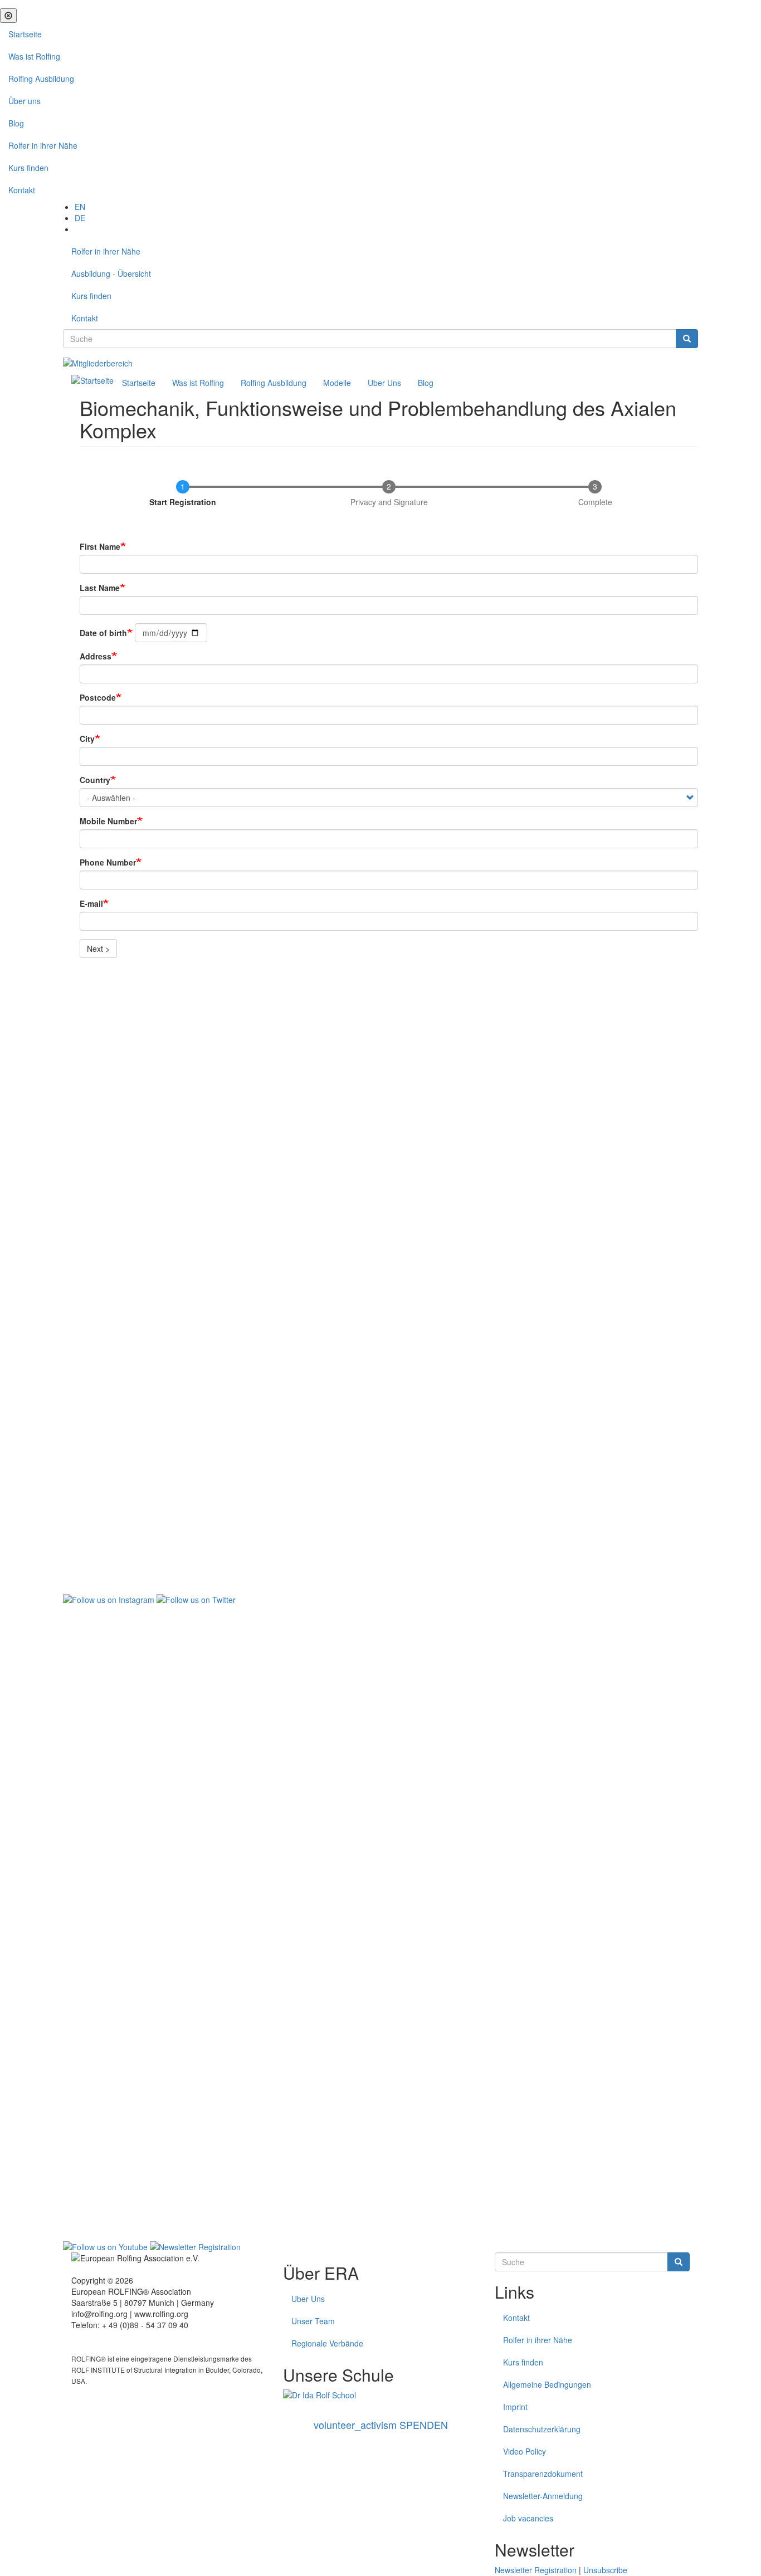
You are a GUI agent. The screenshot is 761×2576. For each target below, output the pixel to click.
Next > (98, 949)
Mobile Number (108, 821)
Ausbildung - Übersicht (111, 273)
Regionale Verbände (327, 2343)
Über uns (25, 101)
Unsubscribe (605, 2570)
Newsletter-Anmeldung (543, 2496)
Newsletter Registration (536, 2570)
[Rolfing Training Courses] (380, 2395)
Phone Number (108, 862)
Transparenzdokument (543, 2474)
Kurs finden (28, 168)
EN (80, 207)
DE (80, 218)
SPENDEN (381, 2425)
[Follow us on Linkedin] (380, 1922)
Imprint (515, 2407)
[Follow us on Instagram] (109, 1599)
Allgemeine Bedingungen (547, 2384)
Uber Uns (384, 383)
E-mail (91, 903)
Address (96, 656)
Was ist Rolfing (34, 56)
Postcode (98, 697)
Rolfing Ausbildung (41, 79)
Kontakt (22, 190)
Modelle (337, 383)
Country (95, 780)
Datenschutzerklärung (542, 2429)
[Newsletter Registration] (195, 2246)
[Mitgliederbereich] (98, 362)
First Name (100, 546)
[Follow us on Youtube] (105, 2246)
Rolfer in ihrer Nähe (43, 145)
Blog (16, 123)
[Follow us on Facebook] (380, 1274)
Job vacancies (528, 2518)
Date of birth (103, 633)
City (87, 739)
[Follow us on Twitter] (196, 1599)
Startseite (25, 34)
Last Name (100, 588)
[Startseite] (92, 379)
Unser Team (313, 2321)
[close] (8, 16)
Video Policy (525, 2451)
